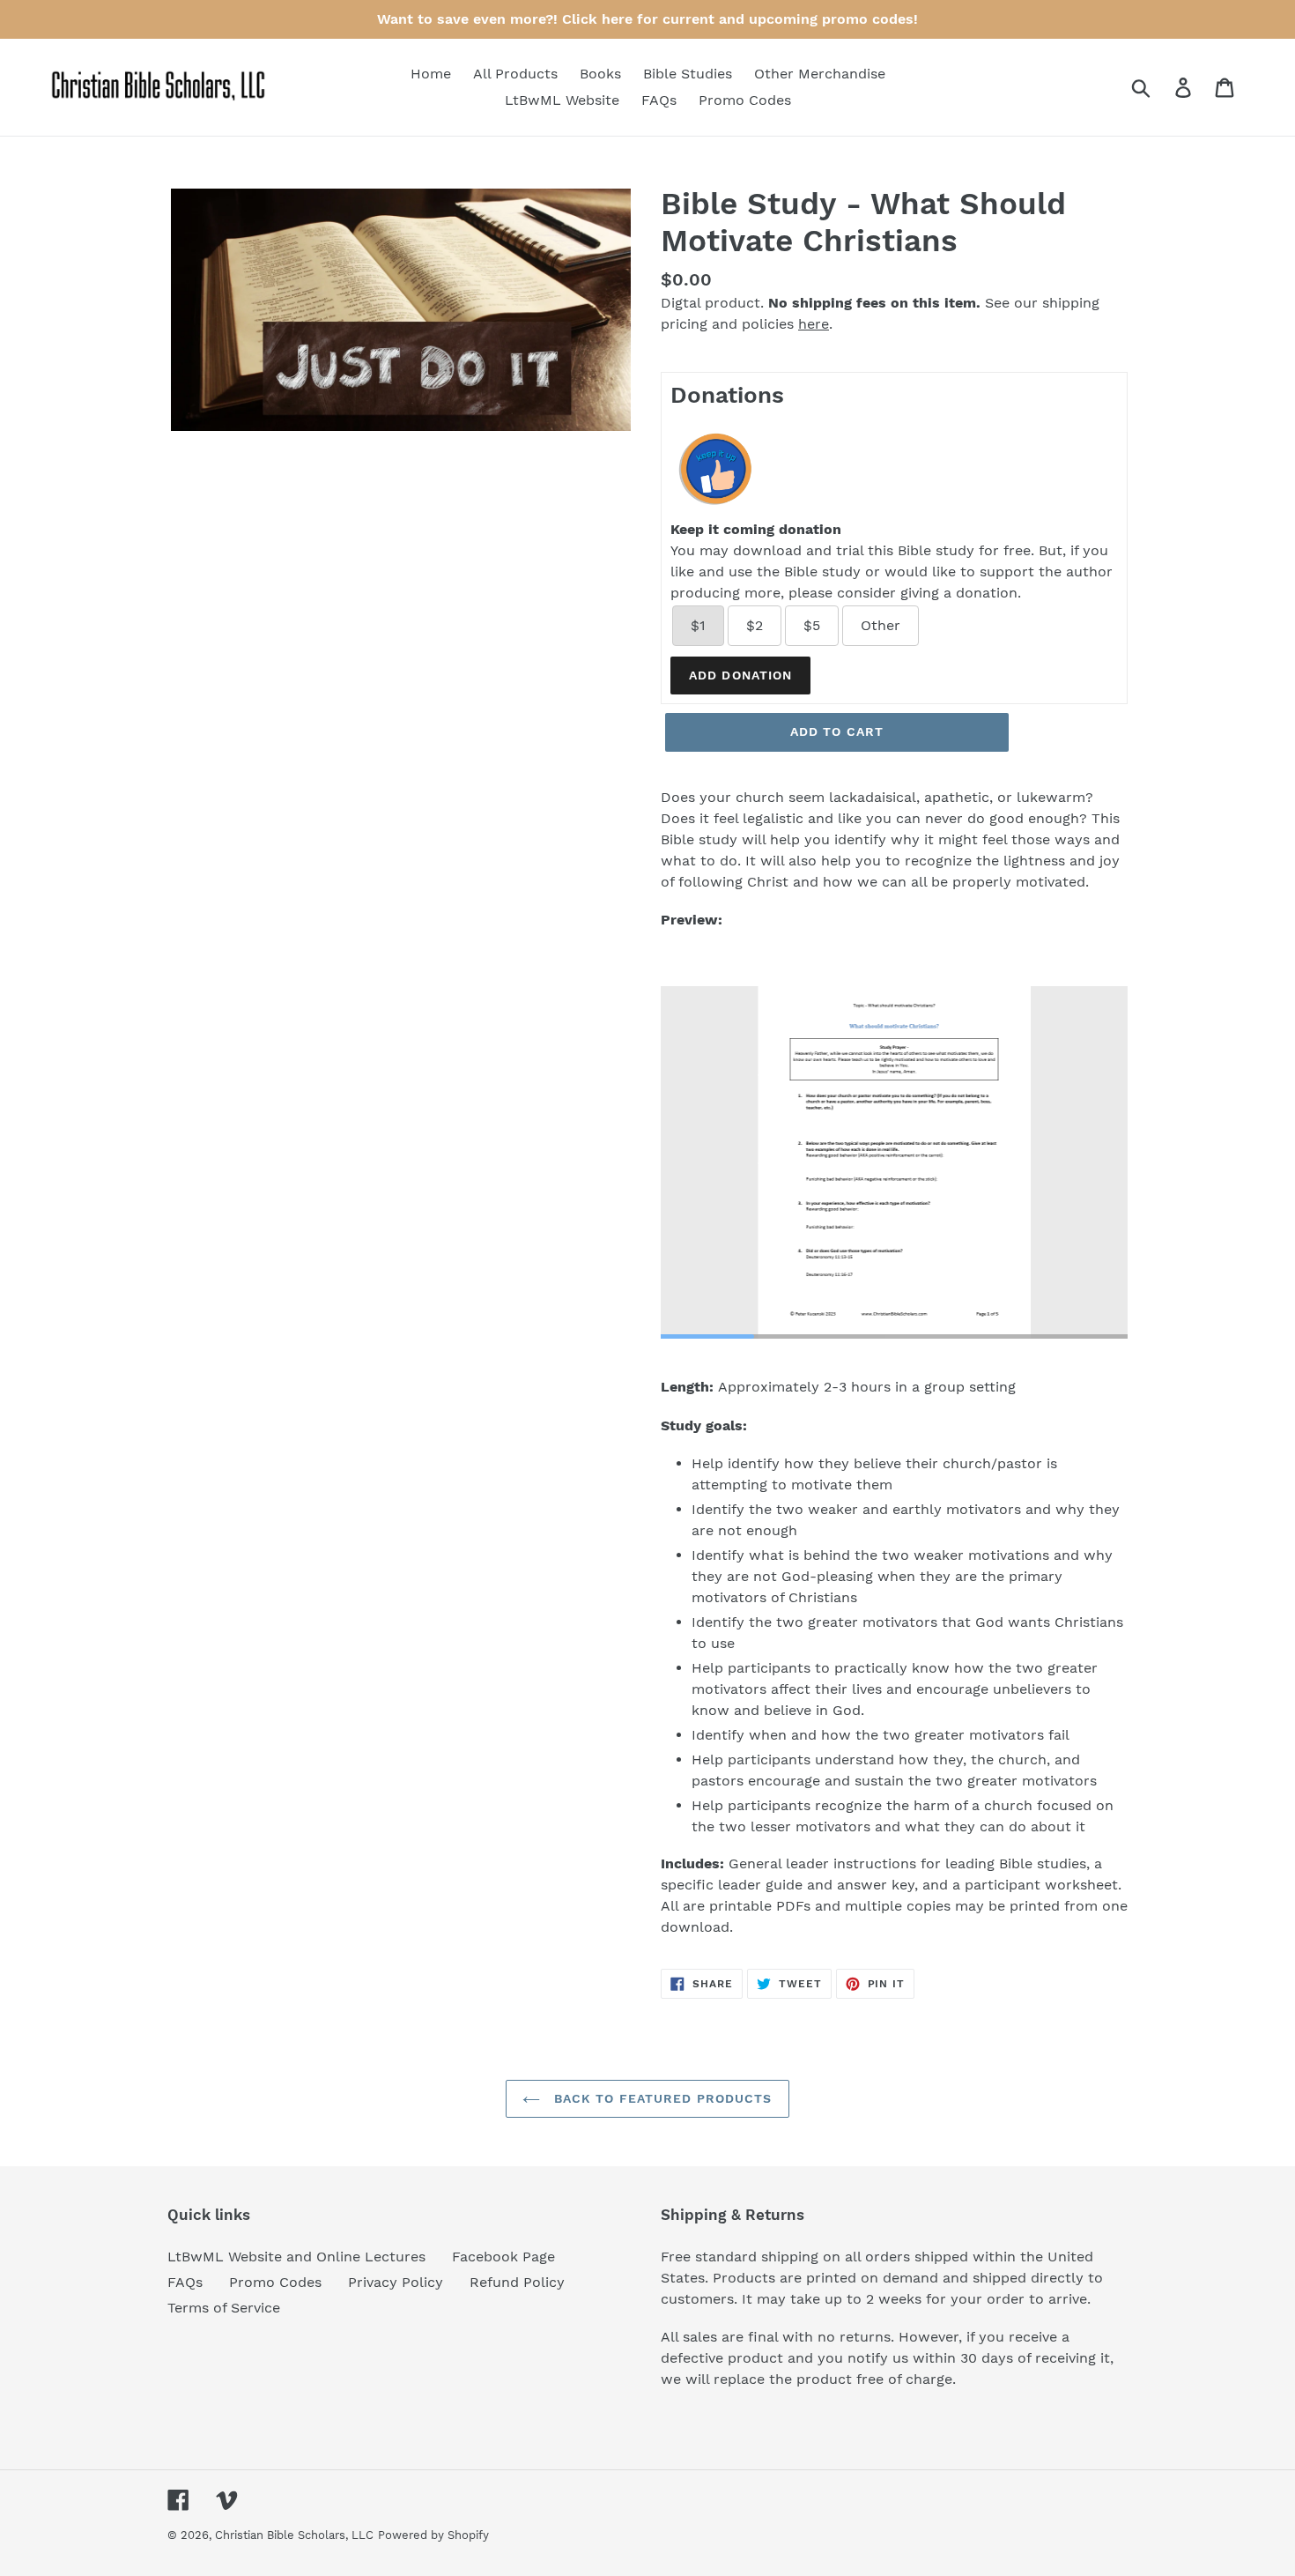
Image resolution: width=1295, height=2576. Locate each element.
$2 (755, 625)
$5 (812, 625)
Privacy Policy (396, 2282)
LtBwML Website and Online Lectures (296, 2257)
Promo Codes (275, 2282)
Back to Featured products (660, 2098)
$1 (698, 625)
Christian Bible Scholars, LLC (294, 2535)
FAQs (185, 2282)
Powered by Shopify (433, 2535)
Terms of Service (224, 2308)
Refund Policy (517, 2282)
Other (881, 625)
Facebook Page (503, 2257)
